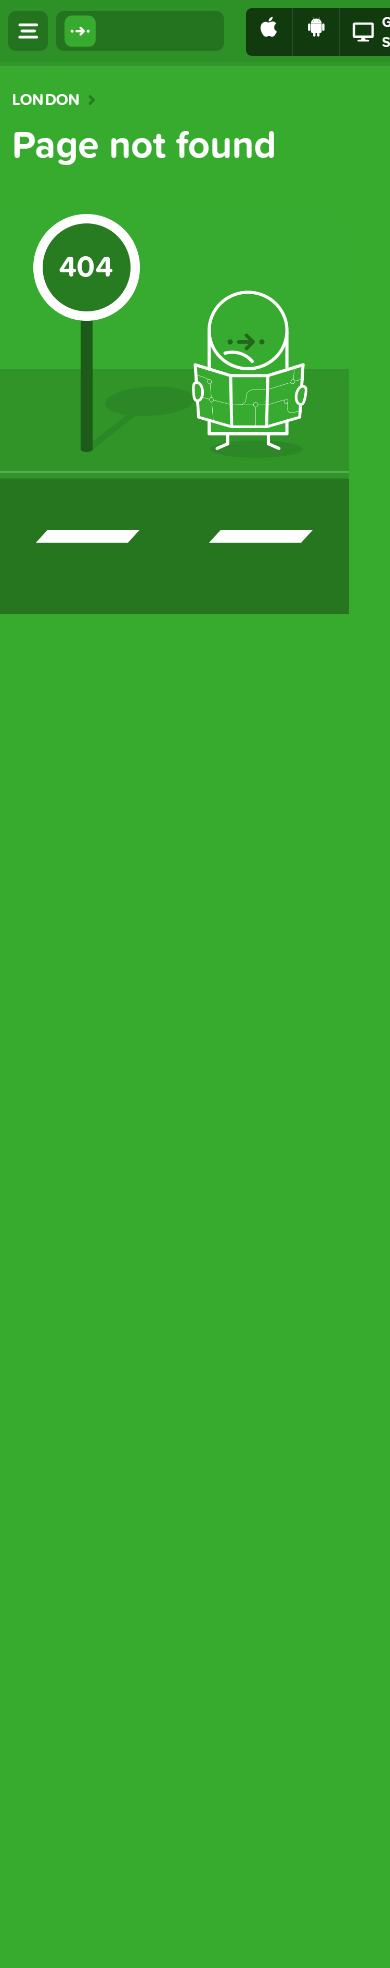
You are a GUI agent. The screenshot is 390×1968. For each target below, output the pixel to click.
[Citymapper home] (140, 31)
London (46, 100)
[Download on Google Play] (316, 32)
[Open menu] (28, 31)
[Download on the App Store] (269, 32)
